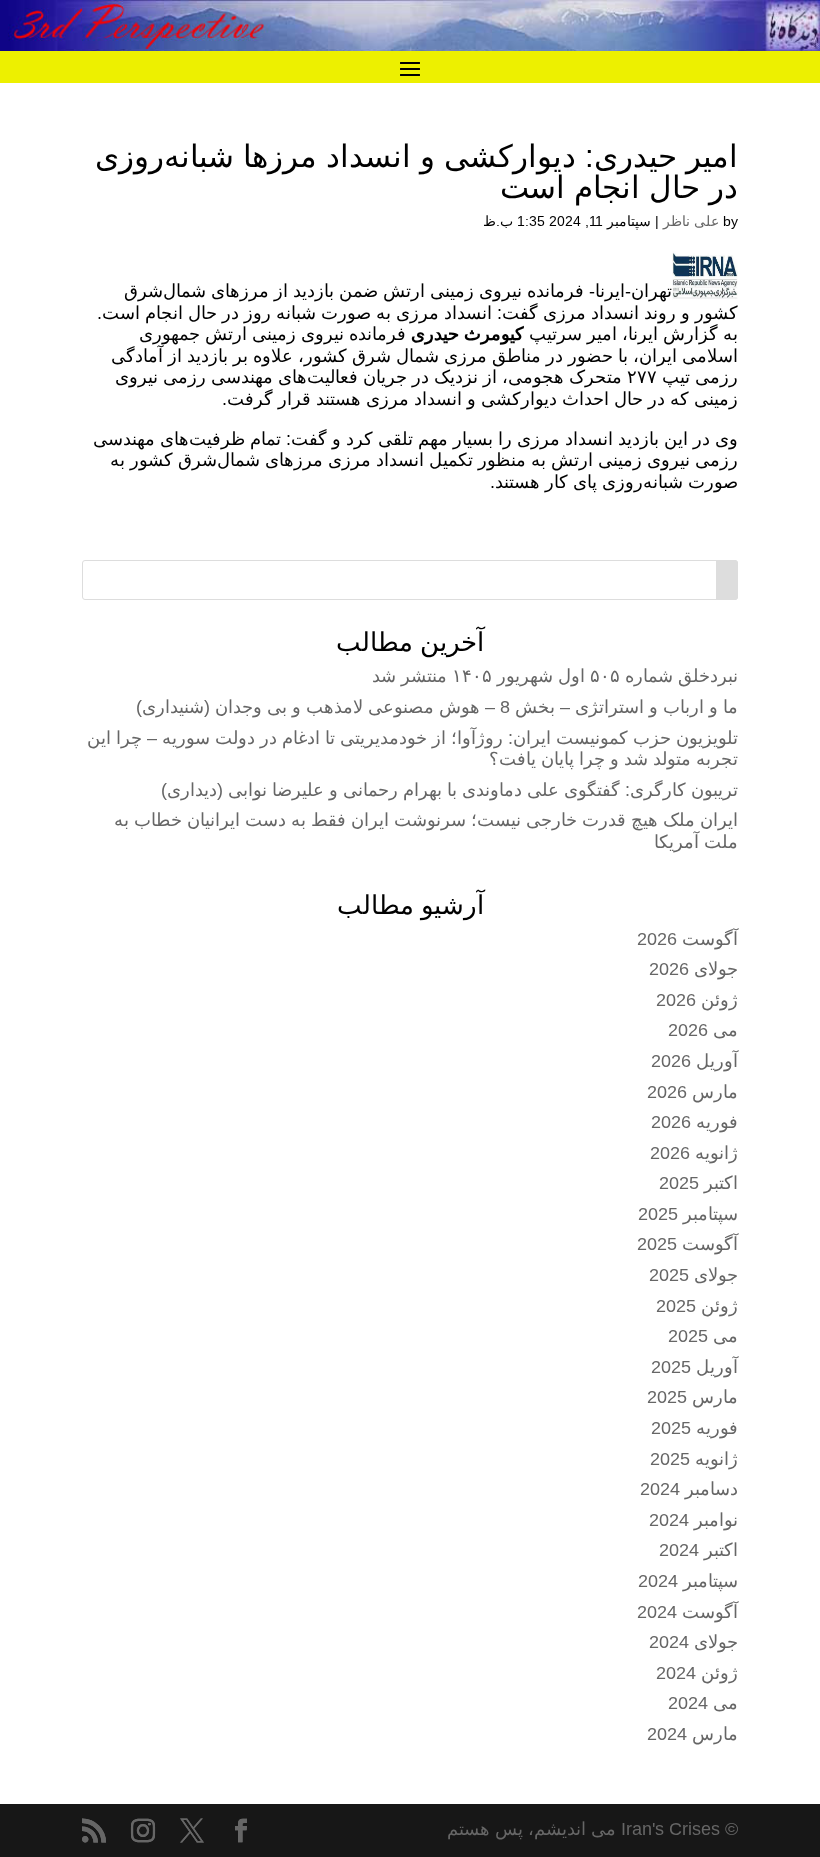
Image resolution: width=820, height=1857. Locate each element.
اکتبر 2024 (698, 1550)
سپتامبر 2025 (688, 1214)
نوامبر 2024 (693, 1520)
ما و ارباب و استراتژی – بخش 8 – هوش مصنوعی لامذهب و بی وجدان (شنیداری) (437, 707)
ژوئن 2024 (697, 1673)
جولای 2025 (693, 1275)
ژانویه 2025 (694, 1459)
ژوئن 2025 (697, 1306)
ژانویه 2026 (694, 1153)
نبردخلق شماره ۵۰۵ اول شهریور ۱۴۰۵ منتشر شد (555, 676)
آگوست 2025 (687, 1244)
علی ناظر (691, 221)
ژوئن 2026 (697, 1000)
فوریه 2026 (694, 1122)
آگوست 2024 (687, 1612)
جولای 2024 (693, 1642)
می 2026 (703, 1030)
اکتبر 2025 (698, 1183)
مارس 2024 (692, 1734)
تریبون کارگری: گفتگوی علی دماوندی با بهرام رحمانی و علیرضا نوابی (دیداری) (449, 790)
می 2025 (703, 1336)
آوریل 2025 (694, 1367)
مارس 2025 (692, 1397)
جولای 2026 (693, 969)
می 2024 (703, 1703)
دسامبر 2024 (689, 1489)
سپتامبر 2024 (688, 1581)
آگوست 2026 (687, 939)
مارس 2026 (692, 1092)
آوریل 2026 (694, 1061)
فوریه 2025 (694, 1428)
